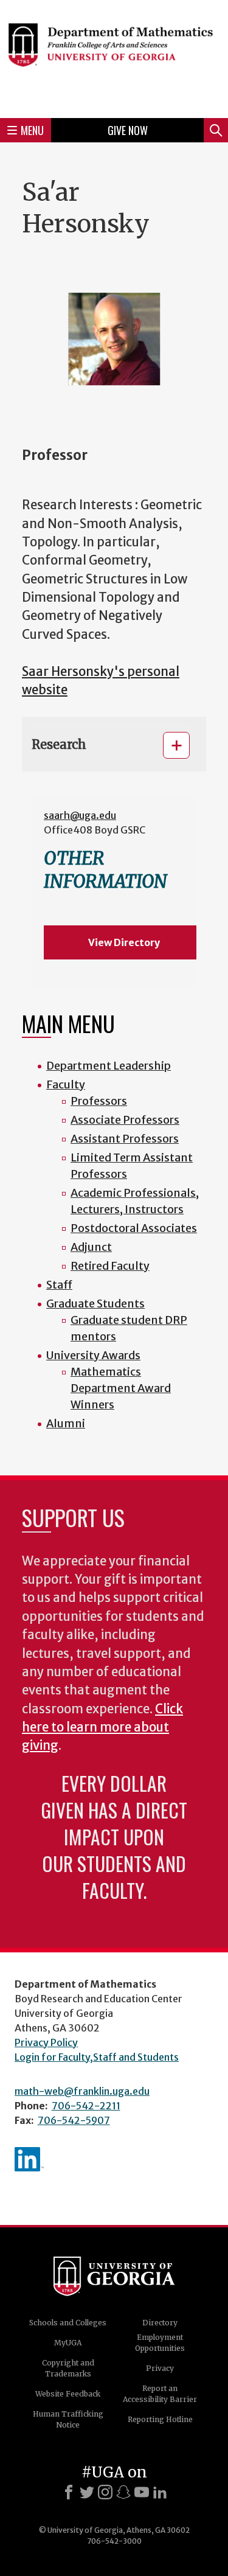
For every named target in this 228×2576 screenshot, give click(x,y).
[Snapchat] (123, 2492)
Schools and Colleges (68, 2323)
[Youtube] (142, 2492)
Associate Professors (125, 1120)
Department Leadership (109, 1066)
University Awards (93, 1355)
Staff (59, 1285)
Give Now (128, 130)
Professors (99, 1101)
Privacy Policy (46, 2042)
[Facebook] (69, 2492)
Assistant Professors (125, 1139)
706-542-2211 (86, 2106)
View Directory (124, 942)
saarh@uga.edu (80, 815)
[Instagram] (105, 2492)
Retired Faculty (110, 1266)
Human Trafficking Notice (68, 2419)
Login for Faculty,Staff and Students (97, 2057)
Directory (160, 2323)
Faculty (66, 1084)
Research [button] (59, 744)
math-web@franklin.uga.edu (82, 2091)
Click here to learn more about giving (102, 1728)
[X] (87, 2492)
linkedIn (29, 2159)
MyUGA (68, 2343)
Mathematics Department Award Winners (121, 1388)
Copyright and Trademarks (68, 2368)
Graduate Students (95, 1304)
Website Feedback (68, 2394)
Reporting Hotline (160, 2419)
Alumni (66, 1423)
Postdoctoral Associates (134, 1228)
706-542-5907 (74, 2120)
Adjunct (91, 1247)
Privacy (160, 2368)
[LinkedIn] (160, 2492)
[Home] (114, 57)
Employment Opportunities (160, 2343)
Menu (32, 130)
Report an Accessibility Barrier (160, 2394)
